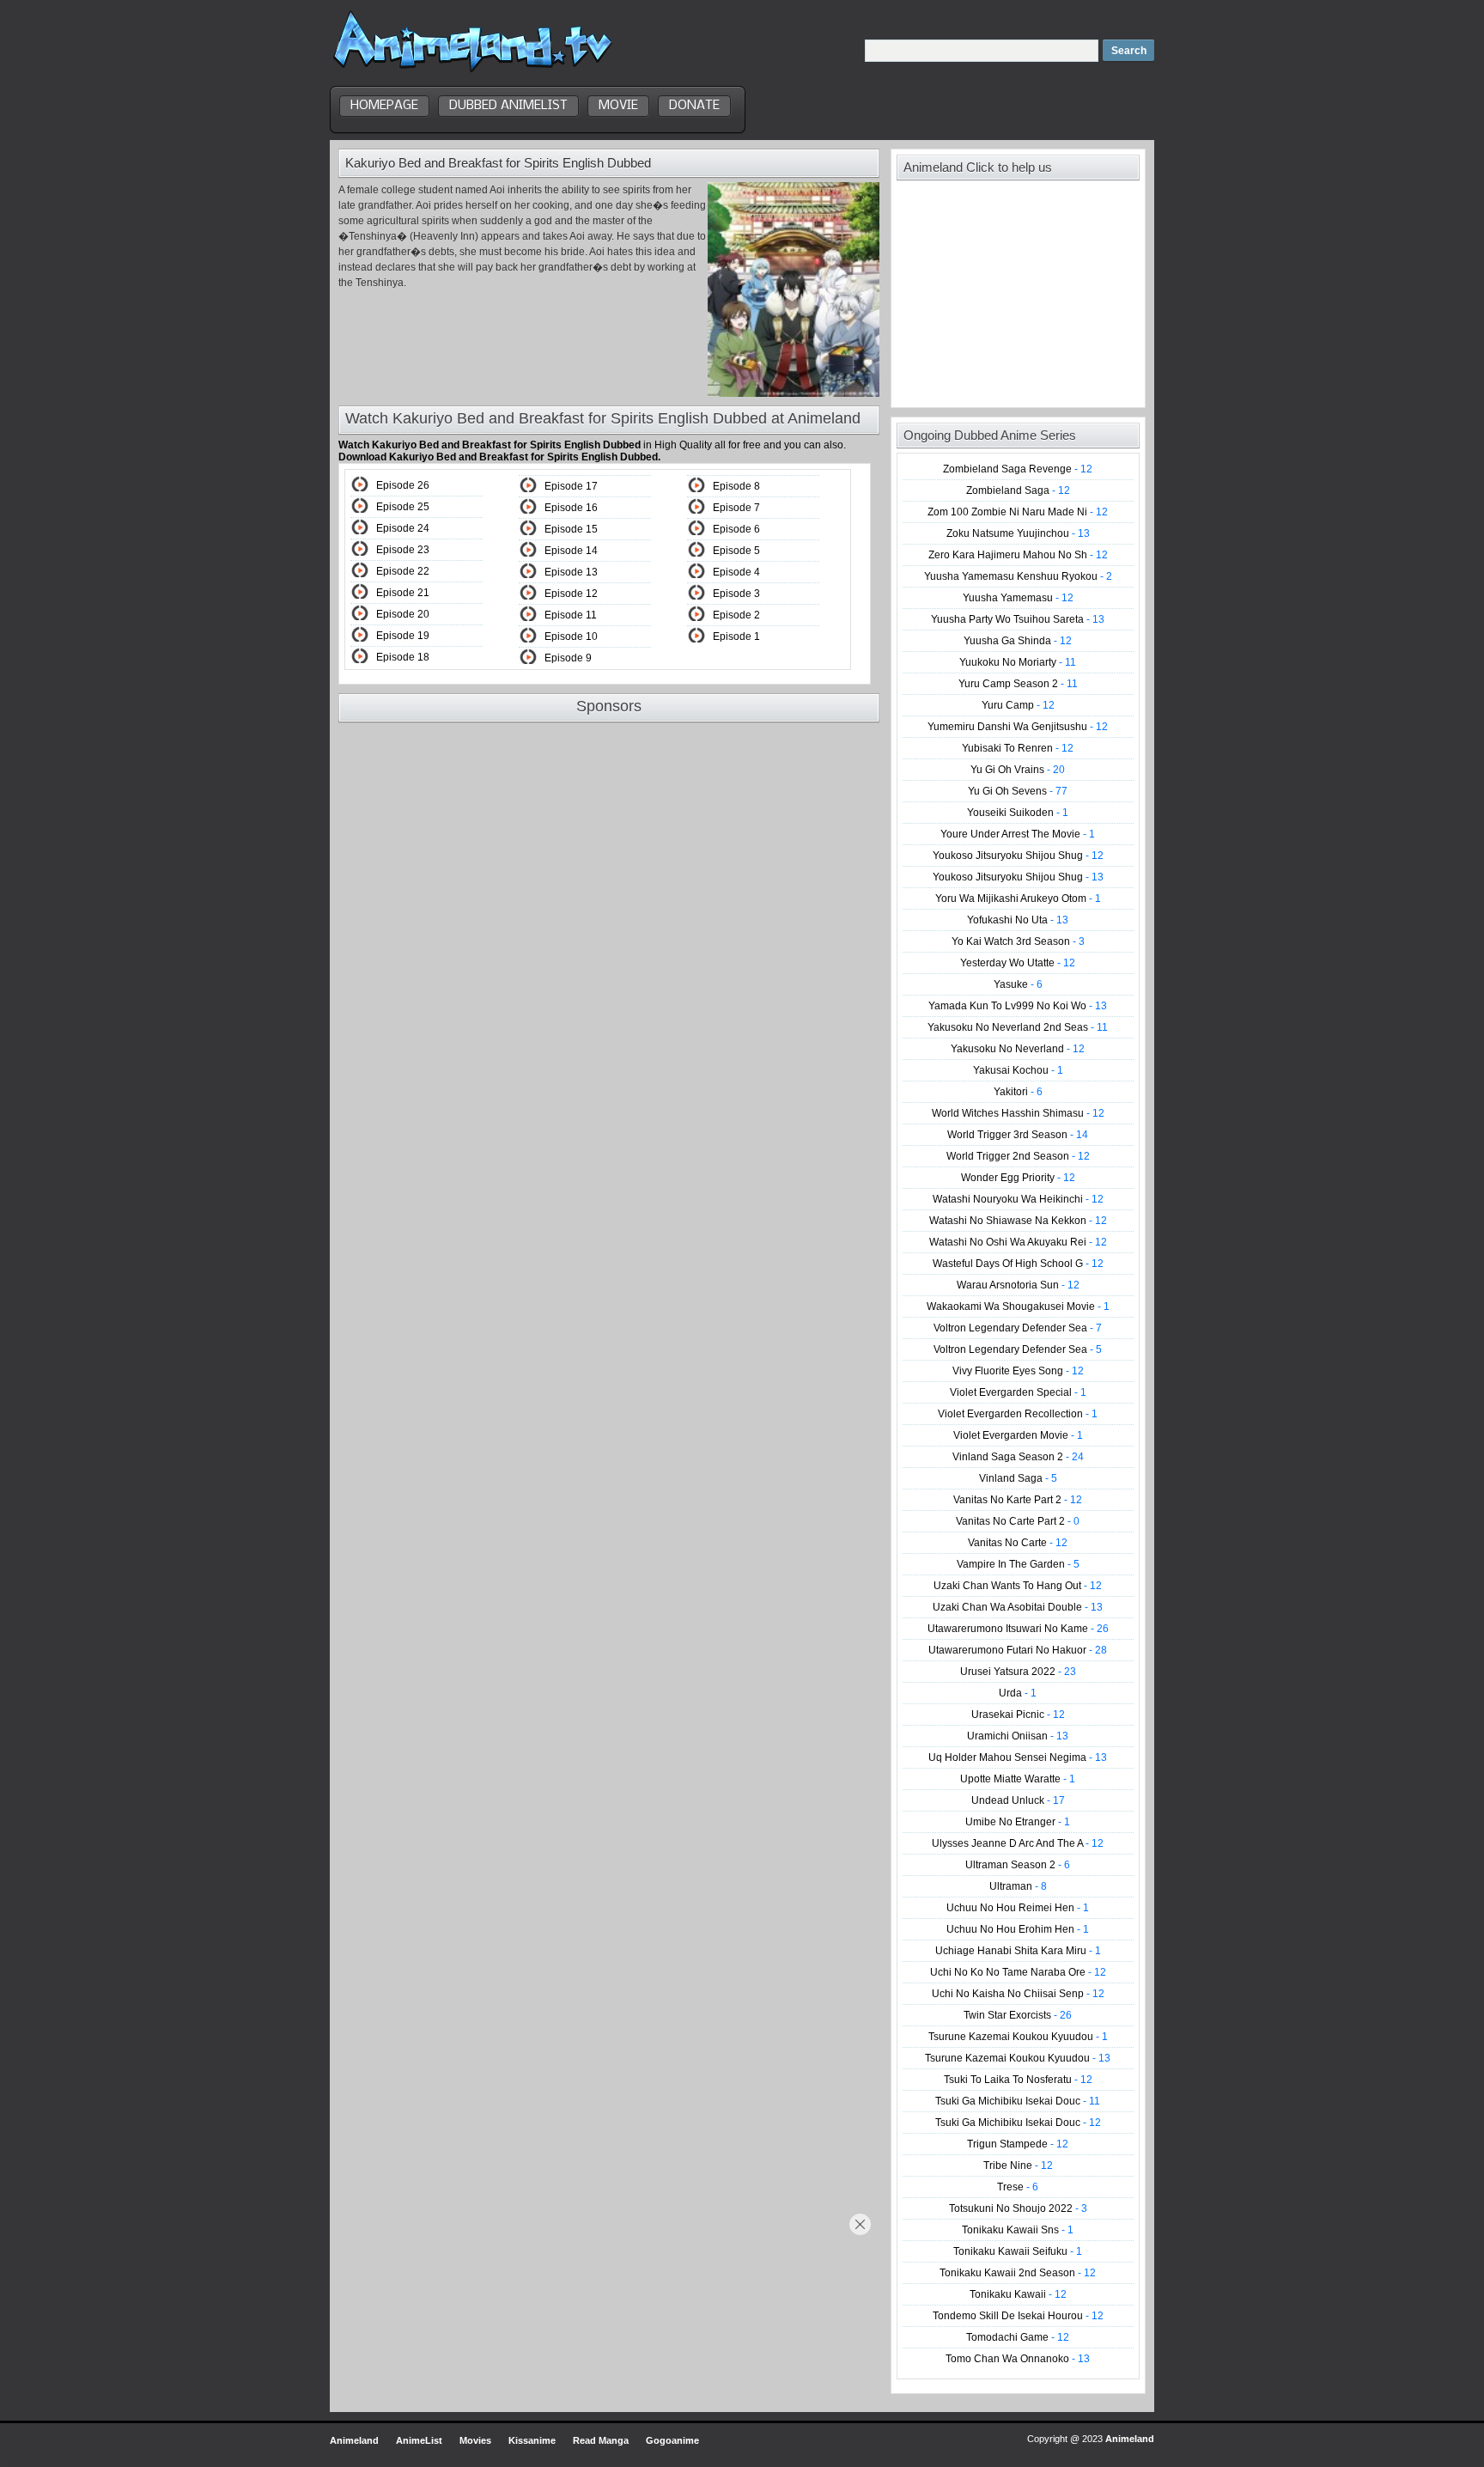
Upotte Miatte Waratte (1018, 1779)
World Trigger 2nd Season (1018, 1156)
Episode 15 (571, 529)
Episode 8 (736, 486)
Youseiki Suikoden (1018, 813)
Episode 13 (571, 572)
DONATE (694, 106)
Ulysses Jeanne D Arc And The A (1018, 1843)
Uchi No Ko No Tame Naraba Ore (1018, 1972)
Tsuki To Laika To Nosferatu (1018, 2080)
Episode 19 (403, 636)
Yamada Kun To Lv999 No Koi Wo (1018, 1006)
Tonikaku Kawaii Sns (1018, 2230)
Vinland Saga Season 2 (1018, 1457)
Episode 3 (736, 594)
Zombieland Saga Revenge (1018, 469)
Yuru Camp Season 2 (1018, 684)
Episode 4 (736, 572)
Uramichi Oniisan (1018, 1736)
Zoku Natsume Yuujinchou (1018, 533)
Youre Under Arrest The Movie (1018, 834)
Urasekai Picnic (1018, 1715)
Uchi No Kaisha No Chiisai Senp (1018, 1994)
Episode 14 (571, 551)
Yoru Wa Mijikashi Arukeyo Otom (1018, 898)
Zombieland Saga (1018, 490)
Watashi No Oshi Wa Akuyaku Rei (1018, 1242)
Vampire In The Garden (1018, 1564)
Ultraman (1018, 1886)
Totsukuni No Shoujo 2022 (1018, 2208)
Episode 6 (736, 529)
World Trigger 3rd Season (1018, 1135)
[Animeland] (473, 71)
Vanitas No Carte (1018, 1543)
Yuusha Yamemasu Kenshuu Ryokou (1018, 576)
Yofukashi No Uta (1018, 920)
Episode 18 (403, 657)
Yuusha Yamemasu (1018, 598)
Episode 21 (403, 593)
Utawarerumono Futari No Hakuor (1018, 1650)
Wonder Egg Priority (1018, 1178)
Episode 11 (571, 615)
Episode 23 (403, 550)
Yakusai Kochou (1018, 1070)
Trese (1018, 2187)
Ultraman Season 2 (1018, 1865)
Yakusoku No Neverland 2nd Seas (1018, 1027)
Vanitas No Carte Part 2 (1018, 1521)
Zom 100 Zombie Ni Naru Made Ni (1018, 512)
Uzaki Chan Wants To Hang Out (1018, 1586)
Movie (618, 106)
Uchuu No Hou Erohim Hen (1018, 1929)
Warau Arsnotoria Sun (1018, 1285)
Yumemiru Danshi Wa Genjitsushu (1018, 727)
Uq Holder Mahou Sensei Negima (1018, 1757)
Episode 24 (403, 528)
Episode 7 (736, 508)
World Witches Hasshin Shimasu (1018, 1113)
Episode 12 (571, 594)
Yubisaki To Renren (1018, 748)
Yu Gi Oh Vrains (1018, 770)
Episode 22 (403, 571)
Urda (1018, 1693)
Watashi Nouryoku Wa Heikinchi (1018, 1199)
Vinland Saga (1018, 1478)
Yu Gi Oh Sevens (1018, 791)
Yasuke (1018, 984)
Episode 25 (403, 507)
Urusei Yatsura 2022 (1018, 1672)
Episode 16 (571, 508)
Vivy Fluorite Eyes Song (1018, 1371)
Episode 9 (568, 658)
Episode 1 (736, 637)
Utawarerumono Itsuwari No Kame (1018, 1629)
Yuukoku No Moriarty (1018, 662)
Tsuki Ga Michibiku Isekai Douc (1018, 2101)
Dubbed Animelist (508, 106)
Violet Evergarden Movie (1018, 1435)
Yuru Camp (1018, 705)
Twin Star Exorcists (1018, 2015)
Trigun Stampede (1018, 2144)
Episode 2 (736, 615)
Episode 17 (571, 486)
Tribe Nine (1018, 2165)
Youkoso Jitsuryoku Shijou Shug (1018, 856)
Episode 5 (736, 551)
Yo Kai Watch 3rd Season (1018, 941)
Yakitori (1018, 1092)
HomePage (384, 106)
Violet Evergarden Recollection (1018, 1414)
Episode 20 (403, 614)
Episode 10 (571, 637)
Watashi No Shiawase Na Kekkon (1018, 1221)
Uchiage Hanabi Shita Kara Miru (1018, 1951)
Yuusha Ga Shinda (1018, 641)
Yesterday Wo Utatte (1018, 963)
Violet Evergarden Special (1018, 1392)
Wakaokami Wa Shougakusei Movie (1018, 1307)
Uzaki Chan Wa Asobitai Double (1018, 1607)
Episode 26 (403, 485)
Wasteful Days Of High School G (1018, 1264)
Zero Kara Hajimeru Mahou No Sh (1018, 555)
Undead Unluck (1018, 1800)
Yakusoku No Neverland (1018, 1049)
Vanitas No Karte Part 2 (1018, 1500)
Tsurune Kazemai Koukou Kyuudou (1018, 2037)
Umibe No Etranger (1018, 1822)
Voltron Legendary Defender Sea (1018, 1328)
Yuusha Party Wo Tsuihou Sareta (1018, 619)
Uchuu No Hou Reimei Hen (1018, 1908)
